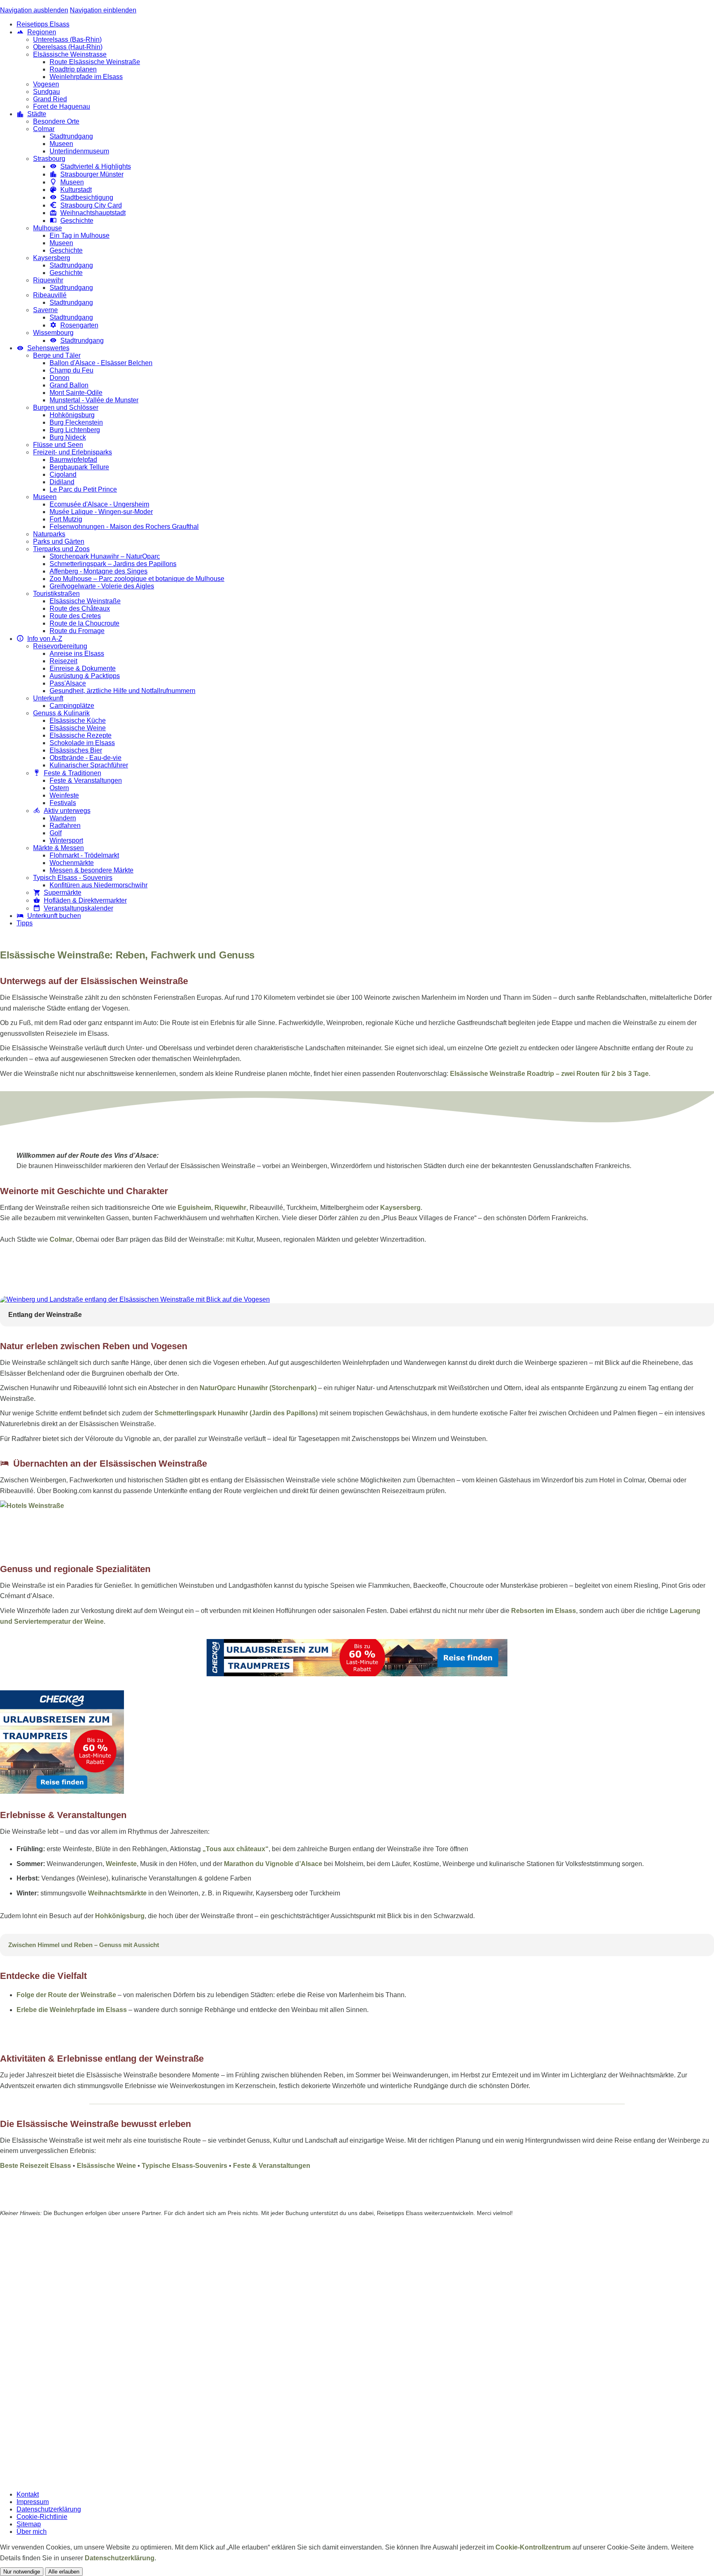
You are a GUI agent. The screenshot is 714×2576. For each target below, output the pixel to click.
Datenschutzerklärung (49, 2509)
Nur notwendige (22, 2572)
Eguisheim (194, 1208)
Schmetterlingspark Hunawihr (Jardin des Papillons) (236, 1413)
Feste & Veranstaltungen (272, 2166)
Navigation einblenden (103, 10)
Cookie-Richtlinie (42, 2517)
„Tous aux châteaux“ (236, 1849)
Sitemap (29, 2524)
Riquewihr (230, 1208)
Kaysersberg (400, 1208)
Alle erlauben (64, 2572)
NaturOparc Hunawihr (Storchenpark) (258, 1388)
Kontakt (28, 2494)
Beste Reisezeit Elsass (36, 2166)
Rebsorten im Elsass (544, 1611)
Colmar (61, 1239)
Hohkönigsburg (120, 1916)
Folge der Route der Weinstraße (66, 1995)
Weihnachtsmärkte (117, 1893)
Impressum (33, 2502)
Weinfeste (121, 1864)
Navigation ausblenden (34, 10)
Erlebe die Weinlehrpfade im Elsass (72, 2010)
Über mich (32, 2532)
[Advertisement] (357, 1269)
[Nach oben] (709, 1543)
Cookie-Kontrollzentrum (533, 2547)
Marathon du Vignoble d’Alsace (273, 1864)
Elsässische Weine (106, 2166)
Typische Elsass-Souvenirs (184, 2166)
